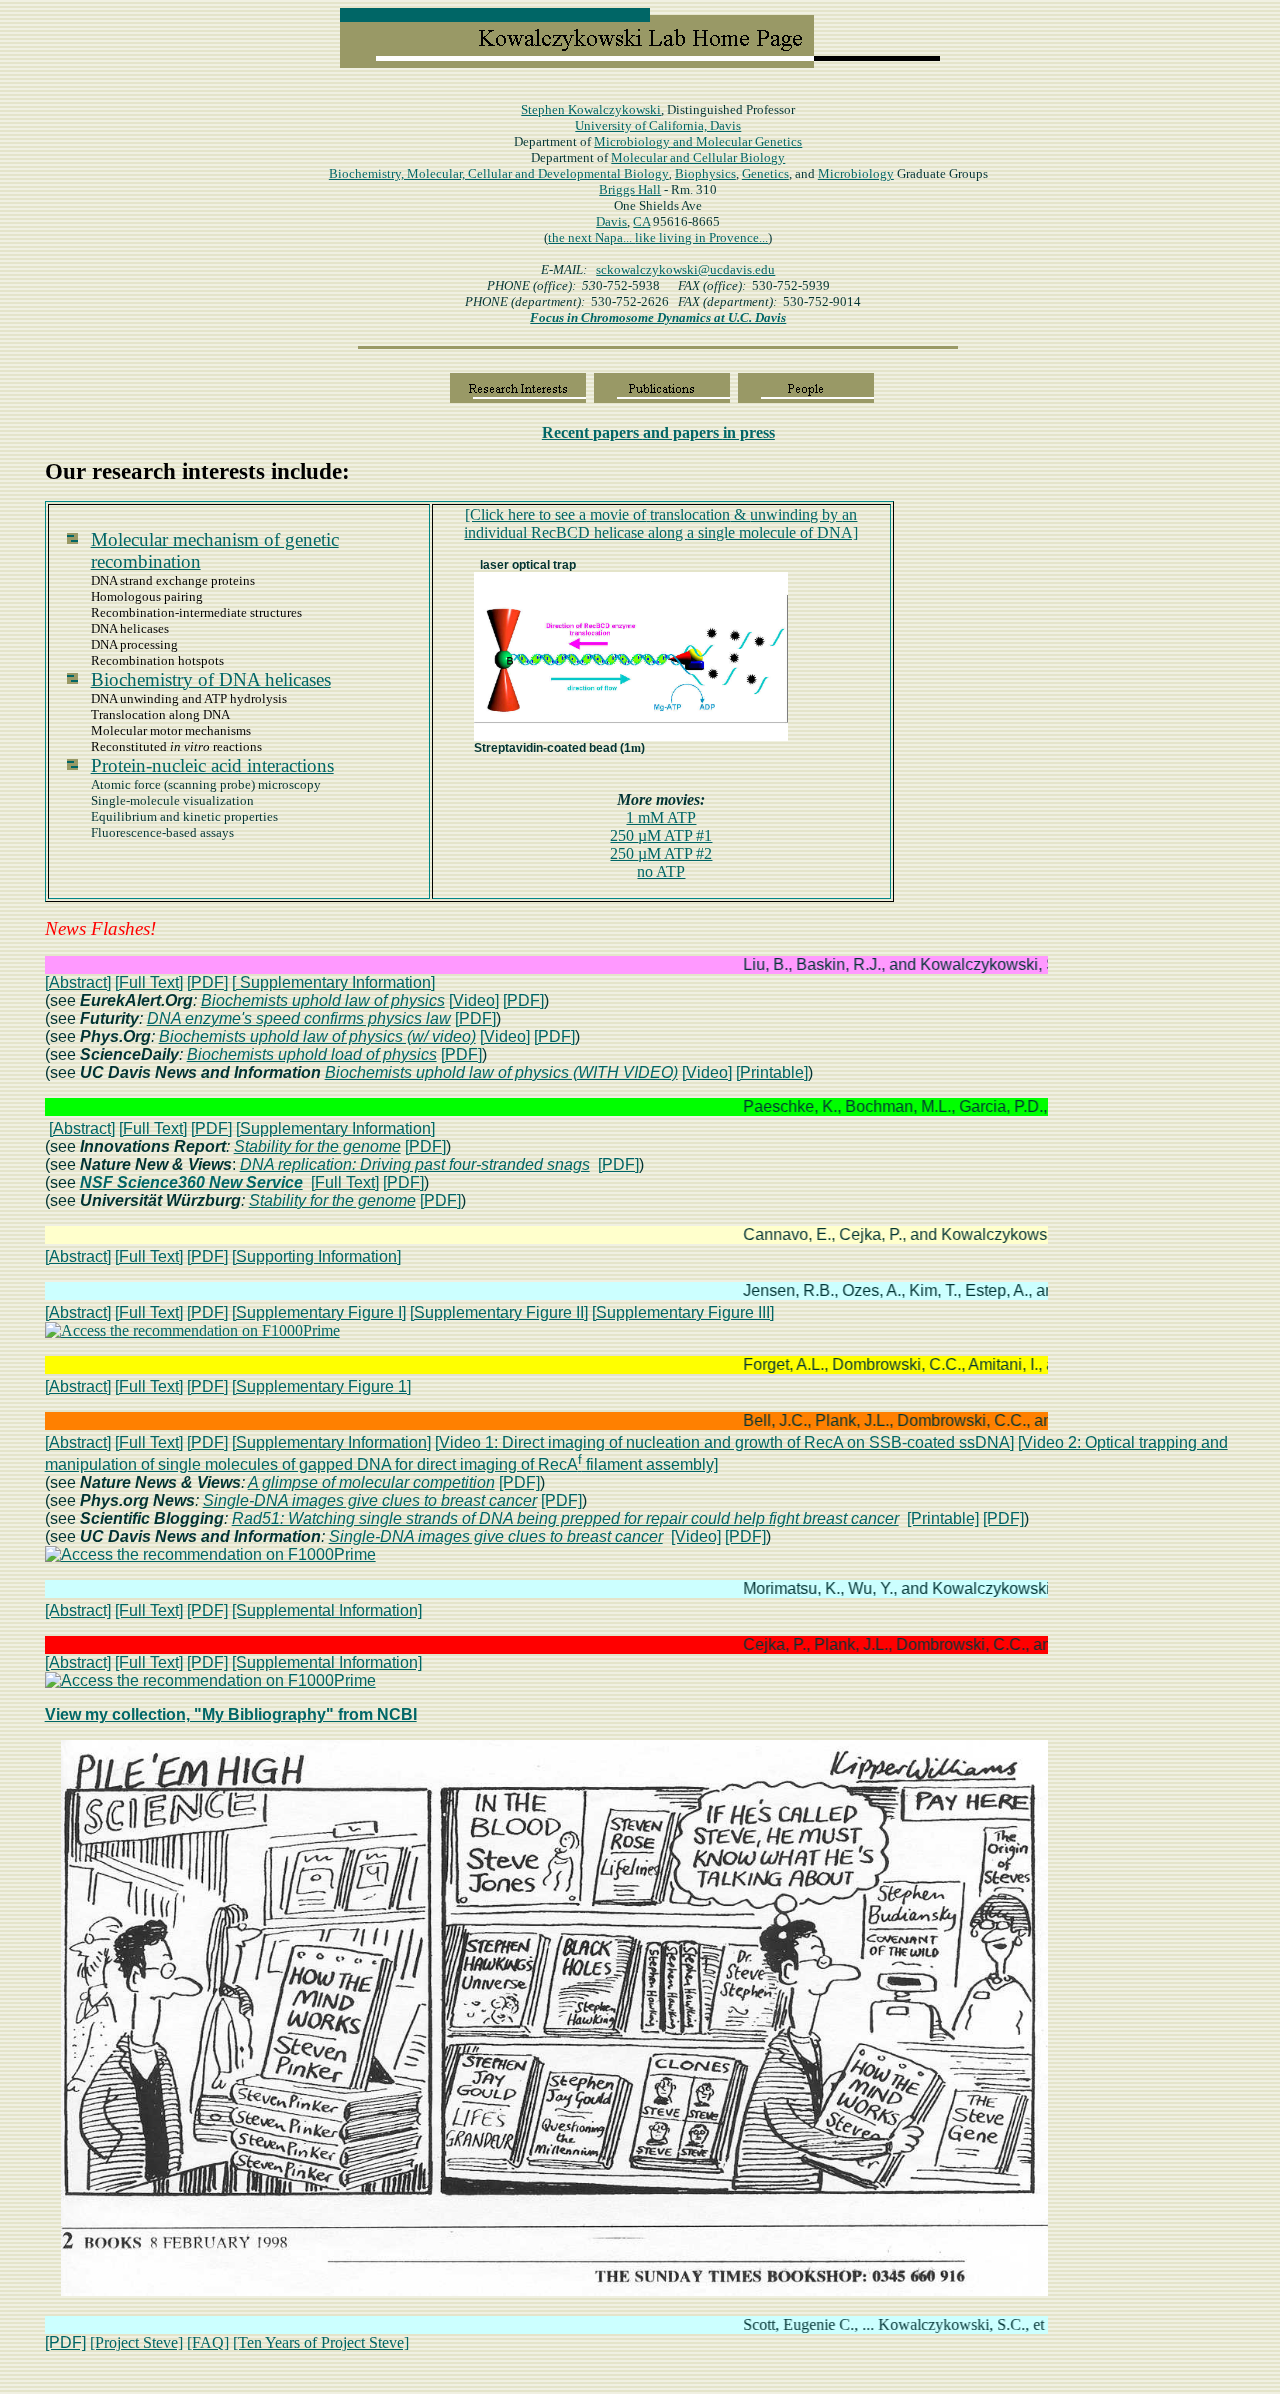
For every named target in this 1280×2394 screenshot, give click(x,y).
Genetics (765, 173)
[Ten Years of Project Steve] (321, 2342)
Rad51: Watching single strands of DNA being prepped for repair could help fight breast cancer (565, 1518)
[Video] (474, 1000)
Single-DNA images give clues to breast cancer (370, 1500)
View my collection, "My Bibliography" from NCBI (231, 1714)
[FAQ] (208, 2342)
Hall (630, 189)
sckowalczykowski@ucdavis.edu (685, 269)
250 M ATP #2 (661, 853)
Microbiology (698, 141)
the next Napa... (591, 237)
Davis (611, 221)
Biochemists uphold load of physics (312, 1054)
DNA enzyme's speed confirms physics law (299, 1018)
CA (641, 221)
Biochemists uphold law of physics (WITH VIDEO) (501, 1072)
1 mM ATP (661, 817)
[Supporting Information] (316, 1256)
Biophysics (705, 173)
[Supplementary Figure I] (319, 1312)
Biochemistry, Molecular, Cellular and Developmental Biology (499, 173)
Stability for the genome (317, 1146)
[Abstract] (78, 982)
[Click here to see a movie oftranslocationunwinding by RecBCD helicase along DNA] (661, 523)
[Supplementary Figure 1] (321, 1386)
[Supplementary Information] (335, 1128)
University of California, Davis (658, 125)
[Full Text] (149, 982)
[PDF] (207, 982)
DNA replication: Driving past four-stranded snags (415, 1164)
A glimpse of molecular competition (371, 1482)
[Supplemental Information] (327, 1610)
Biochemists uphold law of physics (323, 1000)
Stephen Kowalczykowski (591, 109)
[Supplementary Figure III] (683, 1312)
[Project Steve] (136, 2342)
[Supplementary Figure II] (499, 1312)
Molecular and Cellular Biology (698, 157)
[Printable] (772, 1072)
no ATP (661, 871)
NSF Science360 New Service (191, 1182)
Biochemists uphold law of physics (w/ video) (317, 1036)
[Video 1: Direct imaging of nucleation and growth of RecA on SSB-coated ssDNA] (724, 1442)
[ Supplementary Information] (333, 982)
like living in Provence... (701, 237)
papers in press (658, 432)
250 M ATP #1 (661, 835)
